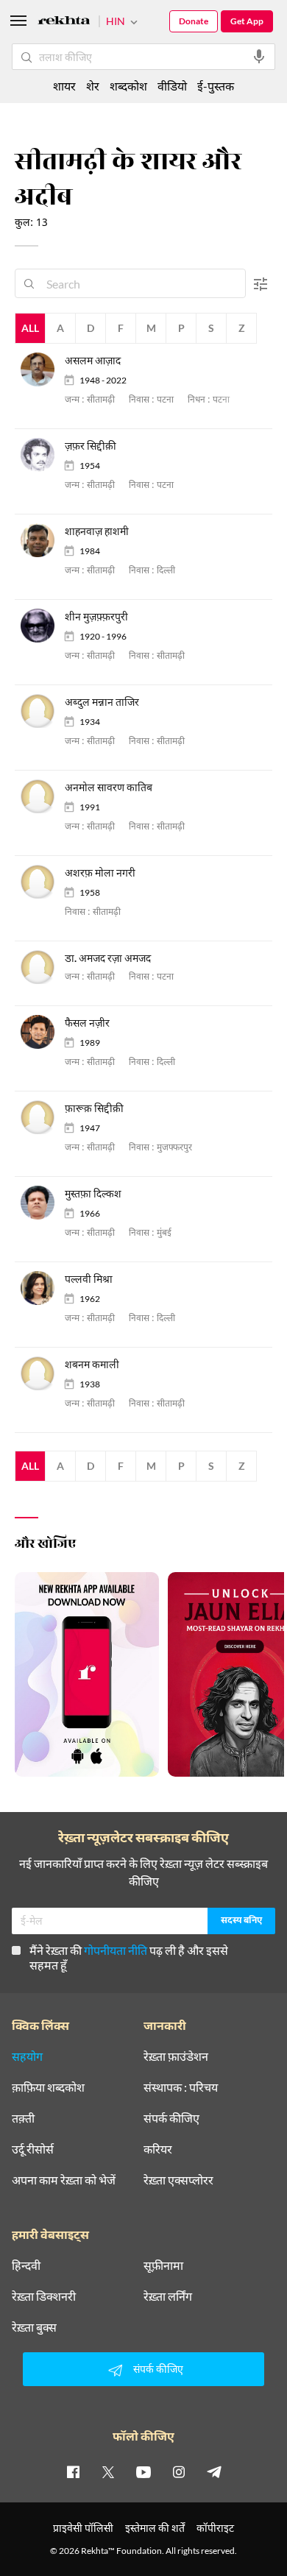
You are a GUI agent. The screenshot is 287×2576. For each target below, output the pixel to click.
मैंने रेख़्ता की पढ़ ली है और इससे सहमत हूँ (129, 1957)
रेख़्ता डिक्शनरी (44, 2296)
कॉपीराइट (215, 2528)
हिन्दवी (26, 2265)
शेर (93, 86)
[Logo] (64, 22)
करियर (158, 2149)
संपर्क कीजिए (171, 2118)
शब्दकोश (128, 86)
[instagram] (179, 2471)
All (30, 328)
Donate (194, 21)
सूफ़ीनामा (163, 2265)
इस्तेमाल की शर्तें (155, 2528)
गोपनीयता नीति (116, 1950)
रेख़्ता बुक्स (34, 2327)
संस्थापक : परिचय (181, 2087)
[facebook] (73, 2471)
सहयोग (27, 2056)
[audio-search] (259, 57)
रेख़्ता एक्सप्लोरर (178, 2180)
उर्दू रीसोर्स (33, 2149)
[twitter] (108, 2471)
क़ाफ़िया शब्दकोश (48, 2087)
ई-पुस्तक (216, 86)
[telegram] (214, 2471)
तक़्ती (23, 2118)
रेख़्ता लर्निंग (168, 2296)
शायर (64, 86)
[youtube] (143, 2471)
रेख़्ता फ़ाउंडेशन (176, 2056)
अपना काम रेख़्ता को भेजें (64, 2180)
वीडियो (172, 86)
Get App (247, 21)
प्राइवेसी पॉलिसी (83, 2528)
